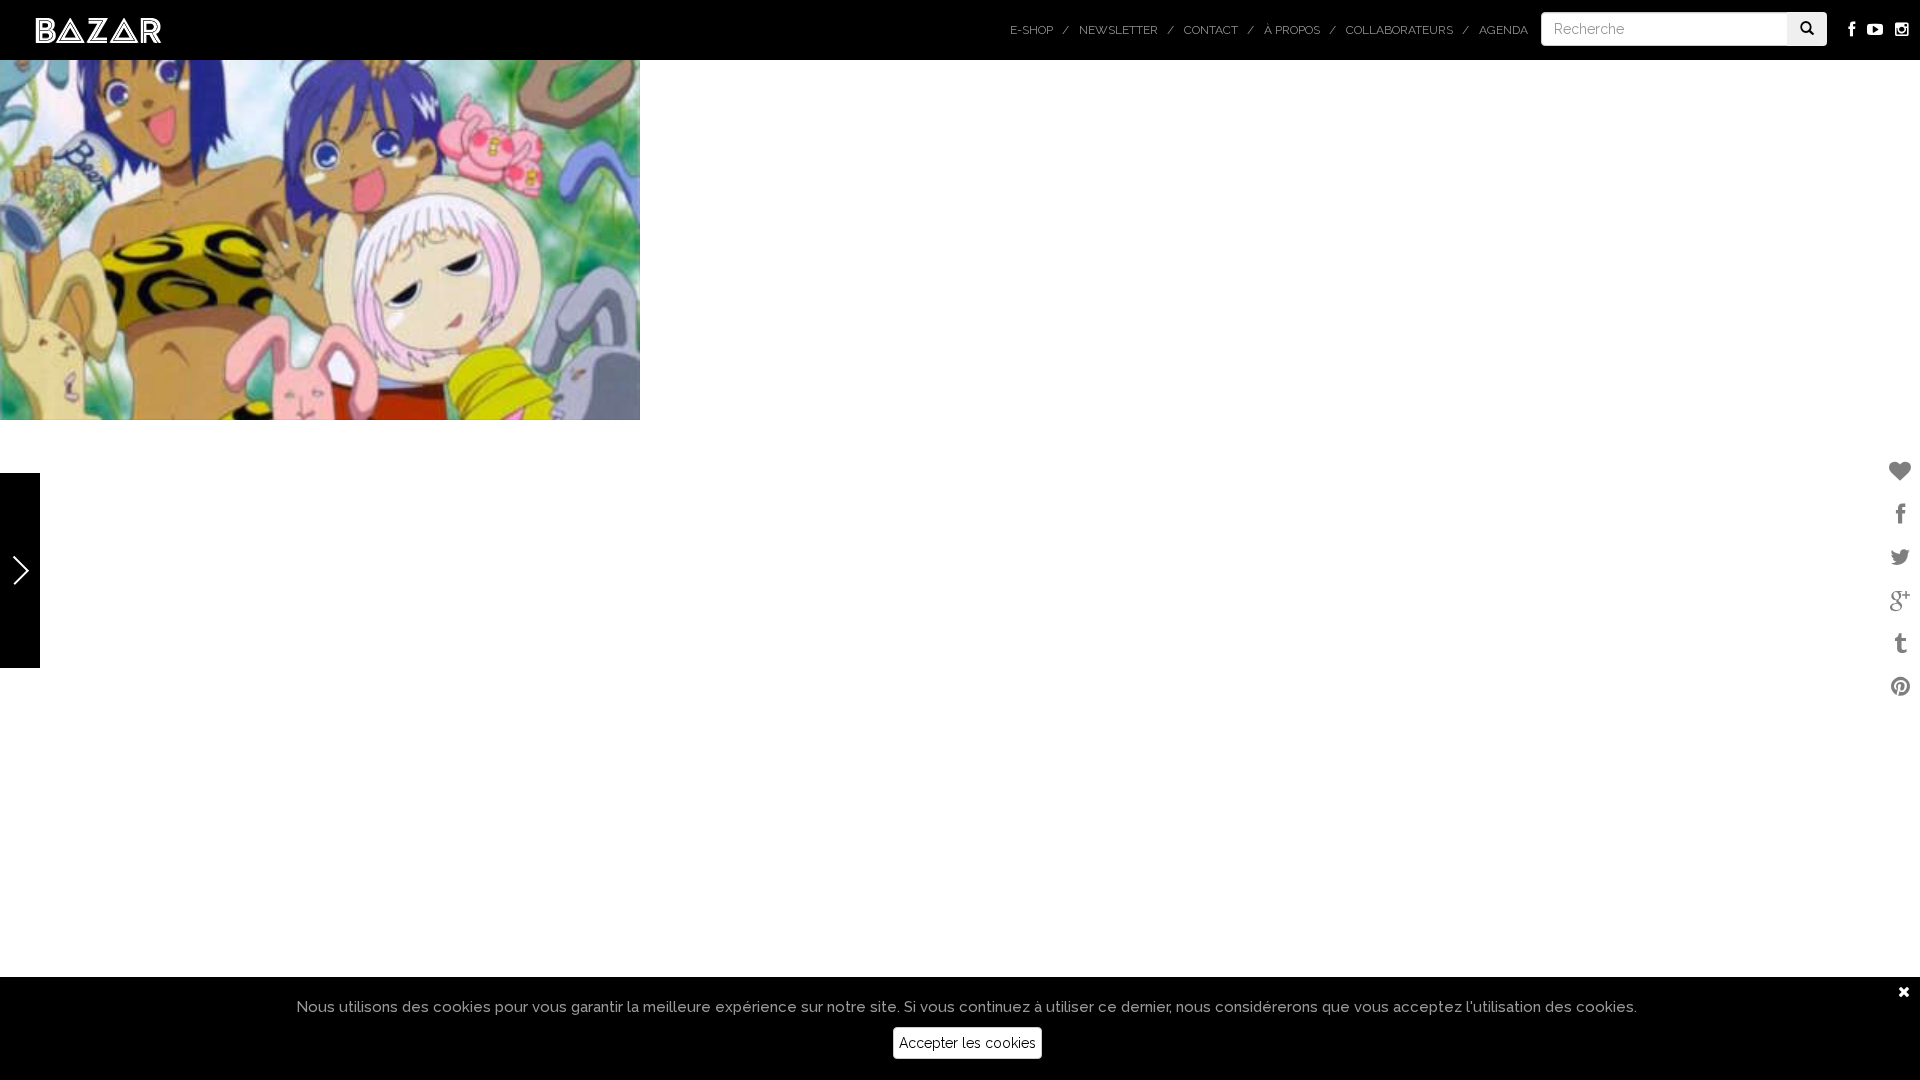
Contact (1211, 30)
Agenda (1503, 30)
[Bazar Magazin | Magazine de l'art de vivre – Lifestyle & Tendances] (98, 29)
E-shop (1031, 30)
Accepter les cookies (967, 1043)
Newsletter (1118, 30)
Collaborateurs (1399, 30)
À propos (1292, 30)
